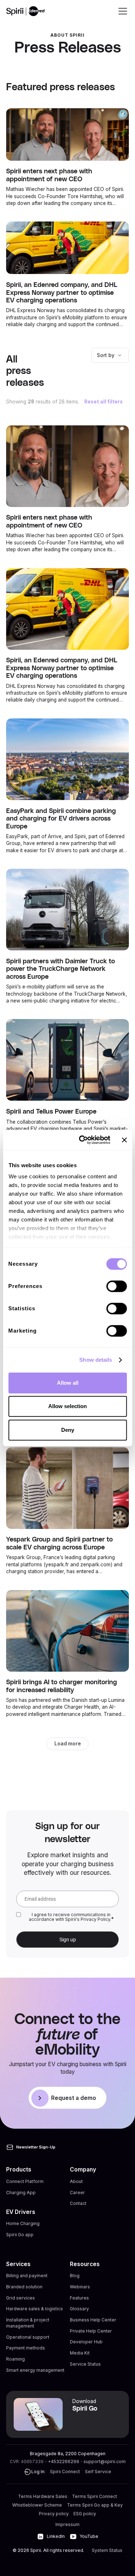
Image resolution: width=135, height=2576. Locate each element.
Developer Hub (86, 2342)
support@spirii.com (105, 2461)
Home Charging (23, 2223)
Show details (96, 1360)
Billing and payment (27, 2276)
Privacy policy (54, 2514)
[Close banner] (124, 1140)
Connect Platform (25, 2181)
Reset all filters (103, 402)
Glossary (79, 2309)
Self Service (98, 2472)
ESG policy (85, 2514)
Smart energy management (35, 2370)
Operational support (28, 2337)
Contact (78, 2203)
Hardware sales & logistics (35, 2309)
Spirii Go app (20, 2235)
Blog (75, 2276)
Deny (68, 1430)
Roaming (15, 2359)
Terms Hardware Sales (43, 2496)
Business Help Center (93, 2320)
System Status (107, 2550)
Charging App (21, 2193)
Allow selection (67, 1406)
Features (79, 2298)
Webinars (80, 2287)
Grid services (21, 2298)
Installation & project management (28, 2323)
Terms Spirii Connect (94, 2496)
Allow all (68, 1383)
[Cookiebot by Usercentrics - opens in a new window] (82, 1140)
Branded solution (24, 2287)
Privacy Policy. (96, 1919)
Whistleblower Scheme (37, 2505)
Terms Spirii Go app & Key (95, 2505)
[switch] (116, 1286)
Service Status (85, 2364)
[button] (121, 11)
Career (77, 2193)
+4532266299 (64, 2461)
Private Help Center (91, 2331)
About (76, 2181)
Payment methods (26, 2348)
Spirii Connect (65, 2472)
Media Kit (80, 2353)
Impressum (67, 2524)
